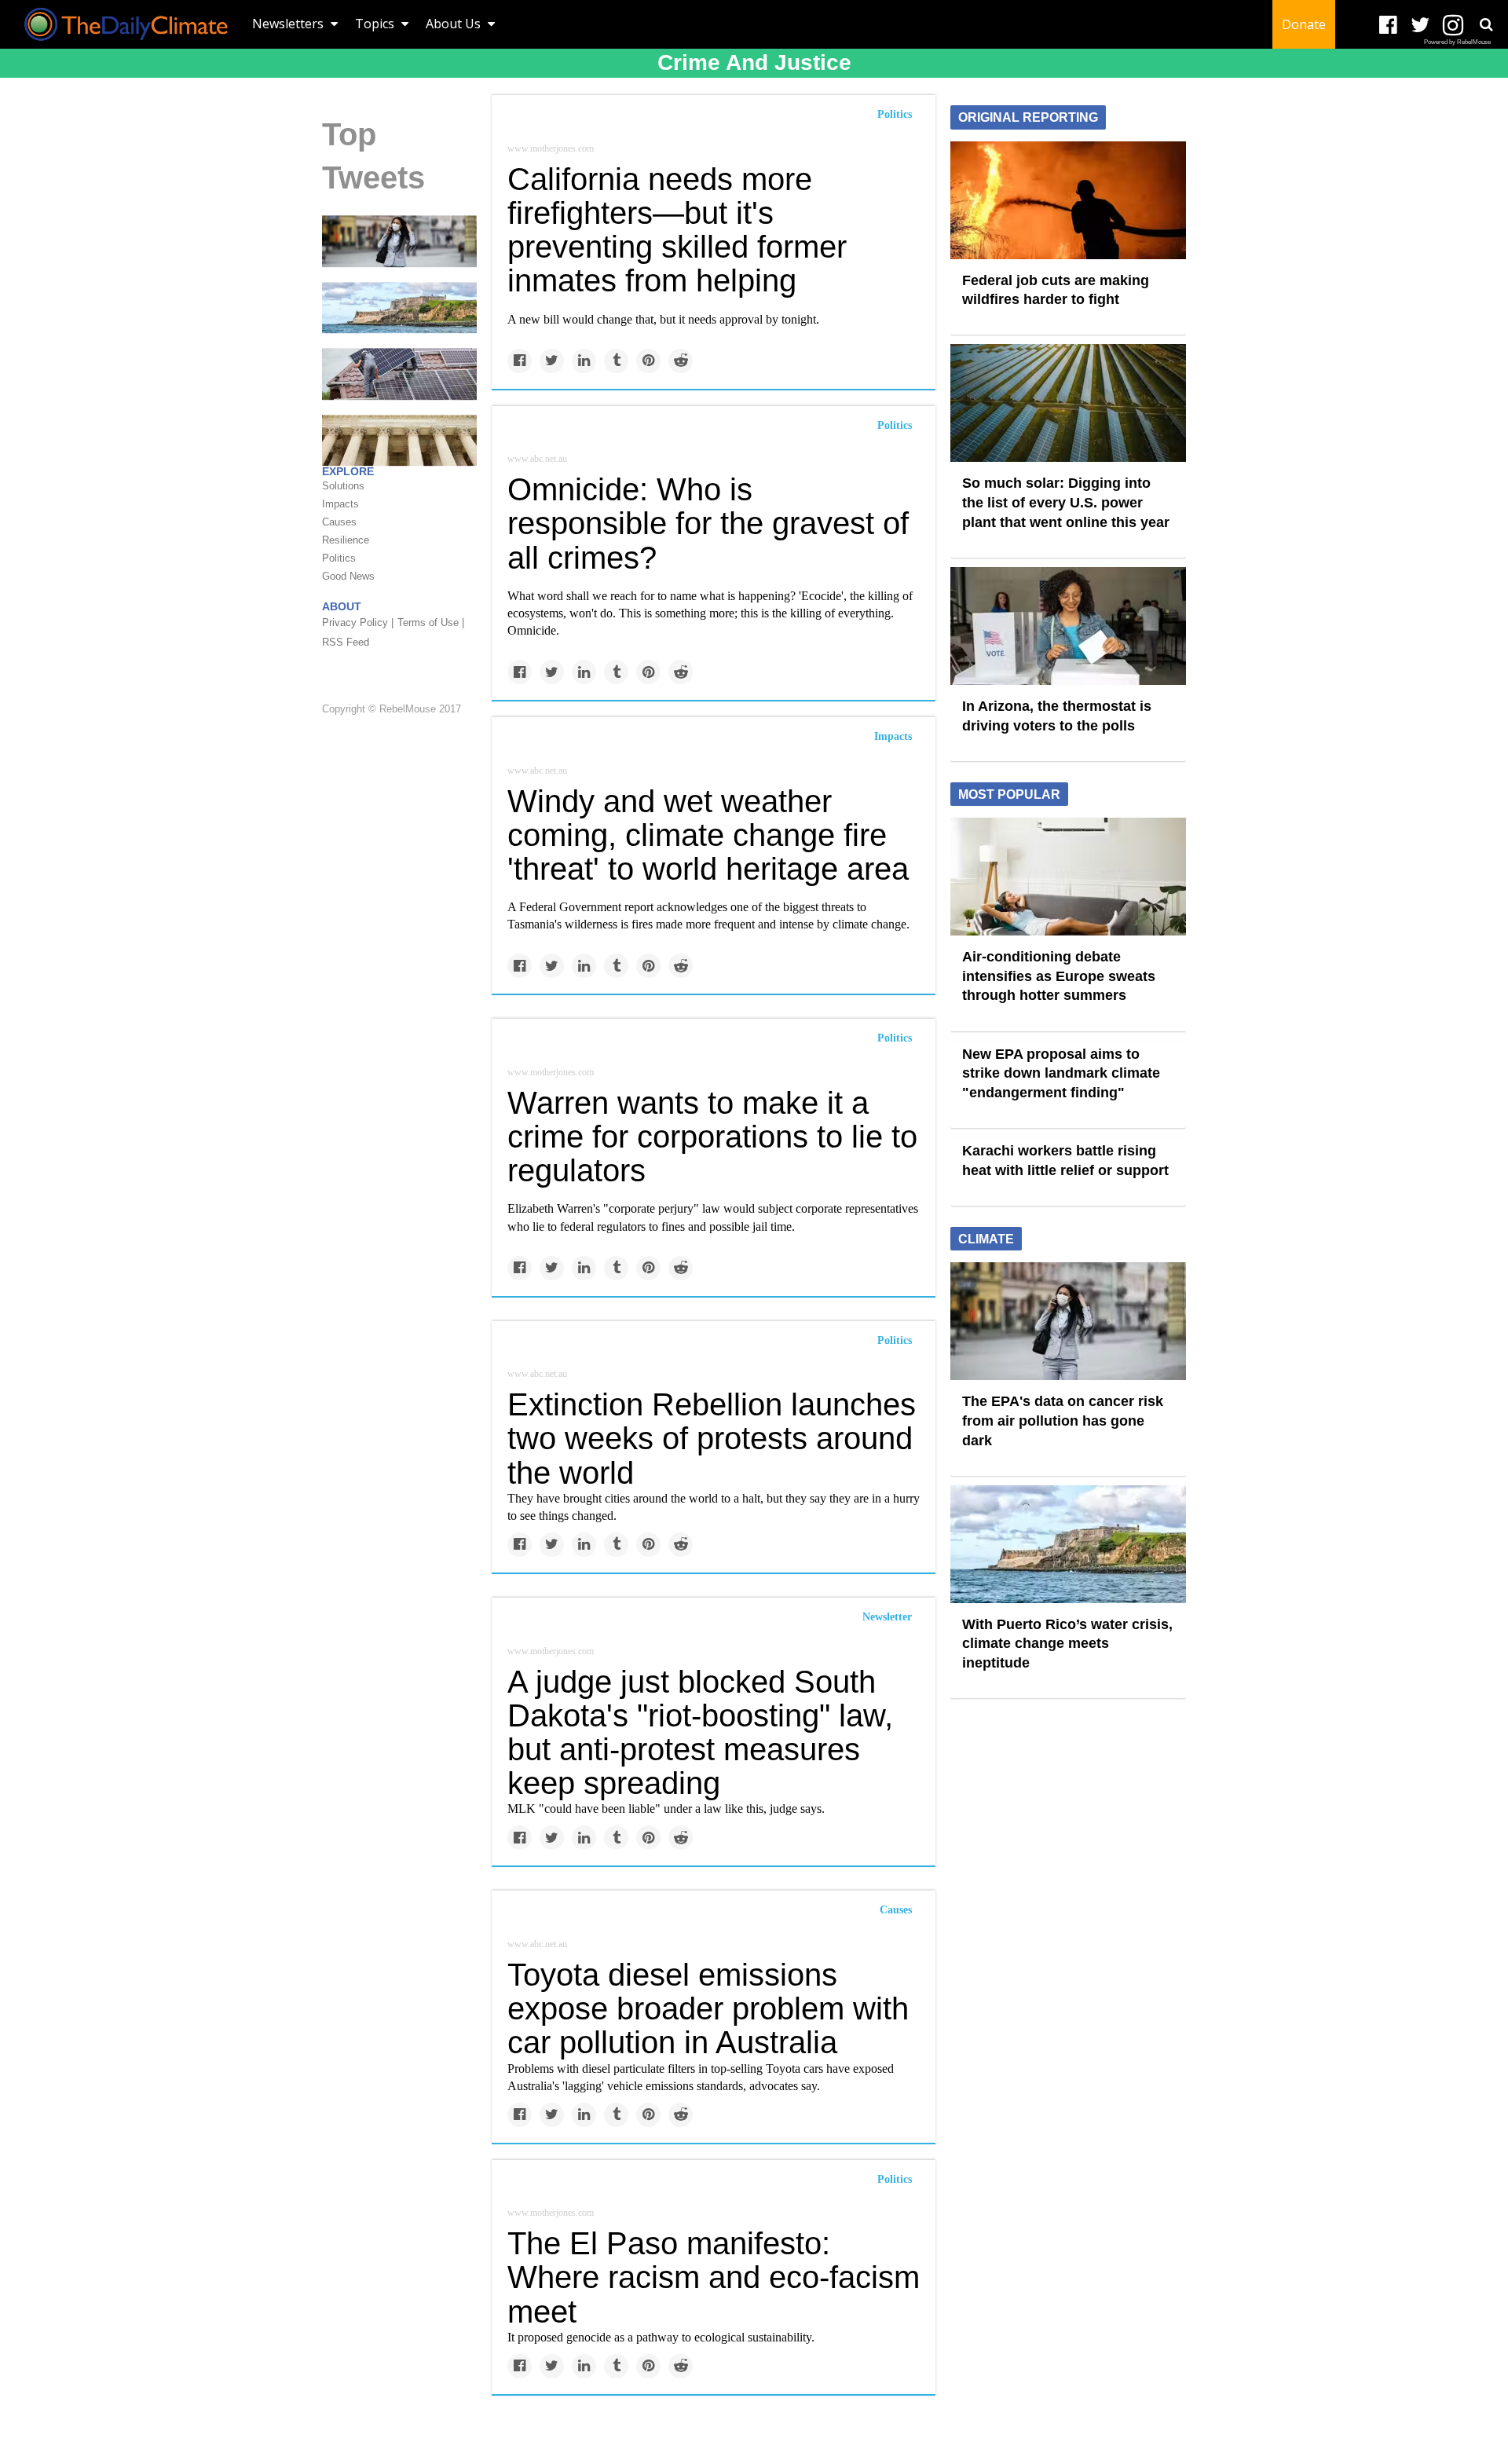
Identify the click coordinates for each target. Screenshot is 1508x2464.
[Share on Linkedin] (584, 361)
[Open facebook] (1388, 26)
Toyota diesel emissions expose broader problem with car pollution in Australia (708, 2008)
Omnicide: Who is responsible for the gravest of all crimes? (708, 523)
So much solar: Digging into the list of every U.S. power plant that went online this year (1066, 502)
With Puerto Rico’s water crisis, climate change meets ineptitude (1067, 1644)
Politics (895, 114)
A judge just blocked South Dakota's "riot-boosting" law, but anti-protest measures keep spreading (700, 1733)
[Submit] (1486, 24)
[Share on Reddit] (681, 361)
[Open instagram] (1453, 26)
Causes (896, 1910)
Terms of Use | (431, 623)
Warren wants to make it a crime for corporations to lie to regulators (712, 1137)
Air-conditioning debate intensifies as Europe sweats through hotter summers (1059, 976)
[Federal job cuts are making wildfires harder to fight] (1068, 199)
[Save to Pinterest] (648, 361)
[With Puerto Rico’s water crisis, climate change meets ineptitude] (399, 307)
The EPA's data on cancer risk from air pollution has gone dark (1063, 1421)
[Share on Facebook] (520, 361)
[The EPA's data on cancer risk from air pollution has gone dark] (399, 240)
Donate (1304, 24)
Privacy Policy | (358, 623)
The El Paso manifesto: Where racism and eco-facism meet (714, 2277)
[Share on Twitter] (552, 361)
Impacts (893, 736)
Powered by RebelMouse (1457, 42)
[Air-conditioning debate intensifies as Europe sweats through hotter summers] (1068, 876)
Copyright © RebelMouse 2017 (392, 709)
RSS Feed (346, 643)
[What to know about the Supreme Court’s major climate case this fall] (399, 440)
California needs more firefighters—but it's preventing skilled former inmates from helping (677, 230)
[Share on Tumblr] (616, 361)
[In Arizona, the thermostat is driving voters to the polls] (1068, 625)
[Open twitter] (1420, 26)
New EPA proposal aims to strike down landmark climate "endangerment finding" (1061, 1073)
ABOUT (342, 607)
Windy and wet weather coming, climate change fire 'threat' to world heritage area (708, 835)
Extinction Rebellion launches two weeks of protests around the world (712, 1438)
